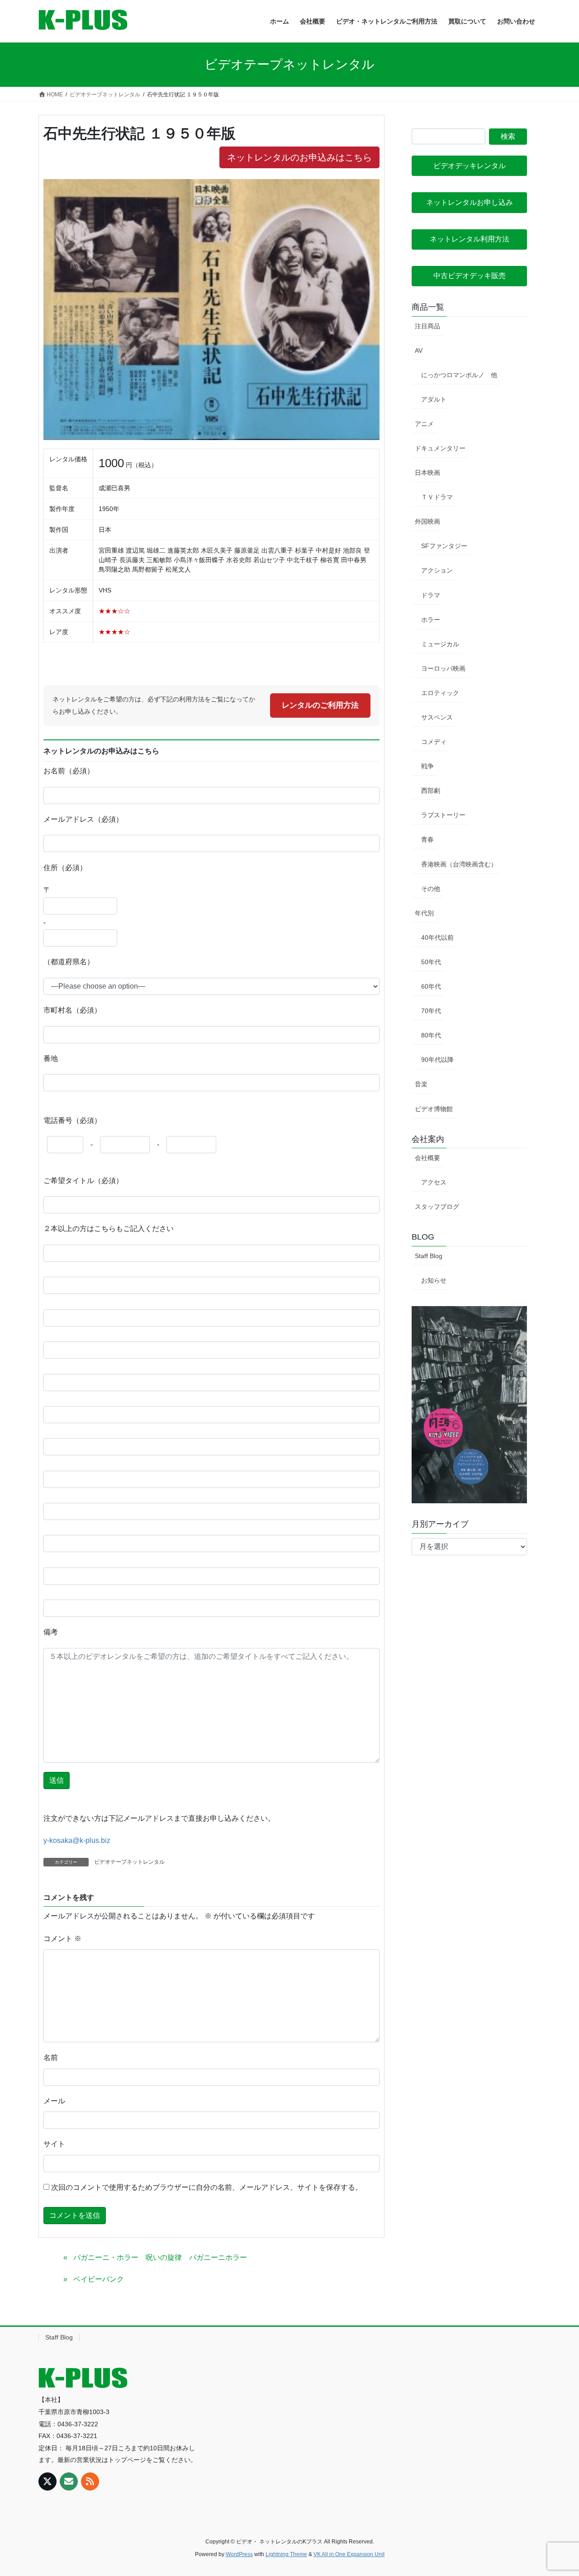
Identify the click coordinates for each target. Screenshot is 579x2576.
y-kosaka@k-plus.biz (77, 1840)
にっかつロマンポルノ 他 (459, 375)
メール (54, 2101)
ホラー (431, 620)
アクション (437, 570)
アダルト (434, 399)
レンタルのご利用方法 (320, 705)
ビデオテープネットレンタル (129, 1862)
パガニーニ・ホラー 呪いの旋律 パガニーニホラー (160, 2257)
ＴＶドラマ (437, 497)
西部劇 (431, 791)
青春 (427, 839)
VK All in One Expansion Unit (349, 2554)
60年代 (431, 986)
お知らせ (434, 1280)
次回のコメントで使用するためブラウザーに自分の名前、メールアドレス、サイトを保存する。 (207, 2187)
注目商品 (427, 326)
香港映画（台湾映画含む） (459, 864)
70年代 (431, 1011)
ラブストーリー (443, 815)
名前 (51, 2057)
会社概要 (427, 1158)
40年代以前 (437, 938)
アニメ (424, 424)
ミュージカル (440, 644)
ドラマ (431, 595)
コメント (62, 1939)
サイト (54, 2144)
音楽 (421, 1084)
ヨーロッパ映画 (443, 668)
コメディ (434, 742)
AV (419, 350)
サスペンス (437, 717)
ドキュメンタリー (440, 448)
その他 (431, 889)
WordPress (239, 2554)
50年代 (431, 962)
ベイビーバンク (99, 2279)
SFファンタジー (444, 546)
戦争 (427, 766)
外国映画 (427, 521)
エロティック (440, 693)
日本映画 (427, 473)
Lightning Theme (286, 2554)
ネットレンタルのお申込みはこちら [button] (299, 157)
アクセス (434, 1182)
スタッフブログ (437, 1207)
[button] (469, 166)
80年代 (431, 1035)
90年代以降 (437, 1060)
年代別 (424, 913)
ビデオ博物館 (434, 1109)
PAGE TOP (557, 2491)
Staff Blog (429, 1256)
